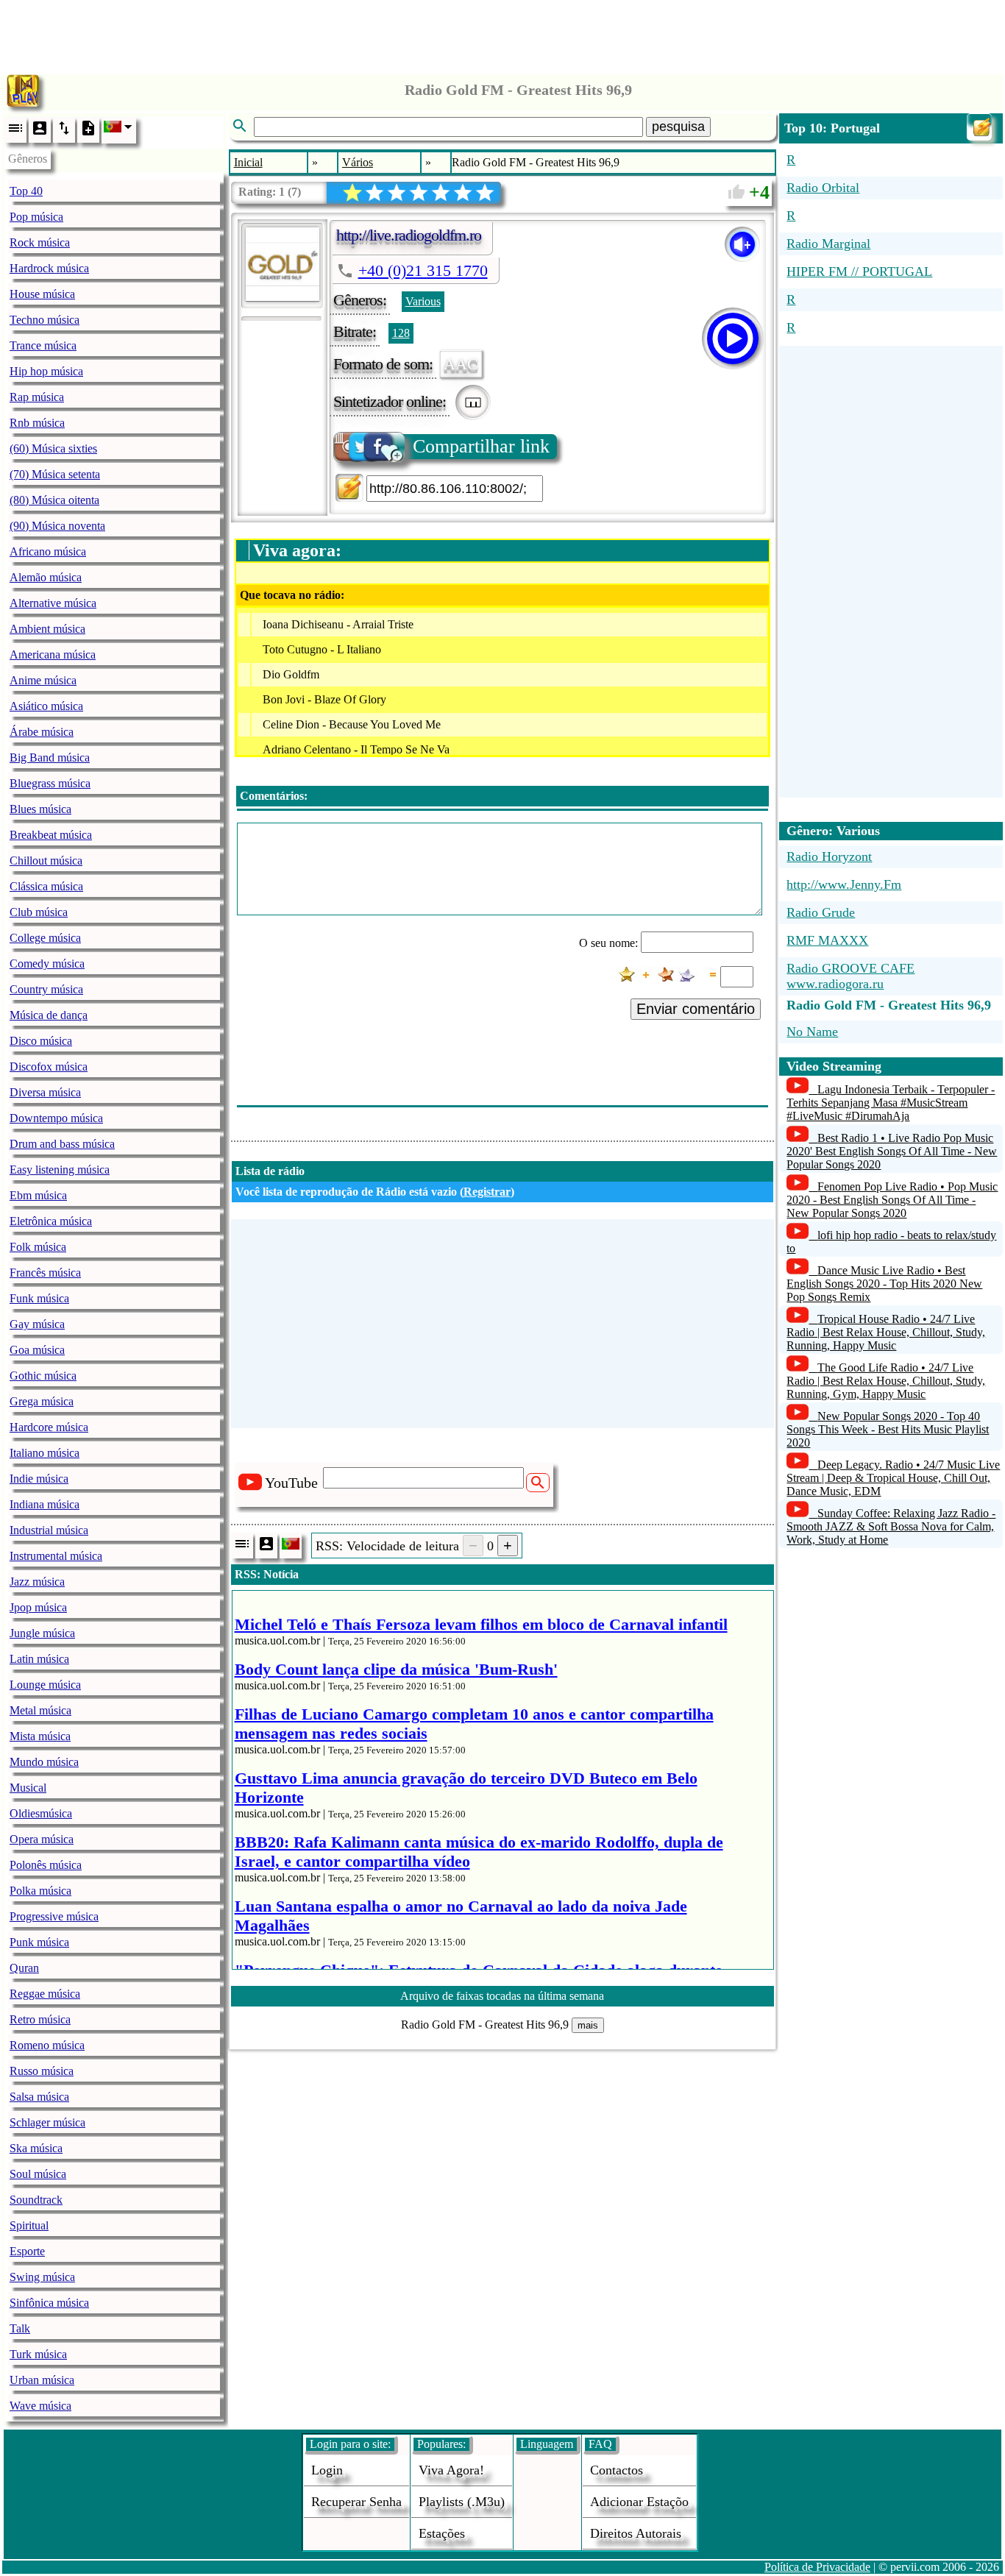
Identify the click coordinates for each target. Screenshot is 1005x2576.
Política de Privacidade (817, 2567)
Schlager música (47, 2122)
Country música (46, 989)
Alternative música (53, 603)
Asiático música (46, 706)
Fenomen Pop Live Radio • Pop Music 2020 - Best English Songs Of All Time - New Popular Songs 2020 (892, 1200)
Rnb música (37, 423)
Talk (20, 2328)
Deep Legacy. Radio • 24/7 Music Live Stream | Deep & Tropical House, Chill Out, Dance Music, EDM (893, 1478)
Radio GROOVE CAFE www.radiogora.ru (850, 976)
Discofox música (49, 1067)
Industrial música (49, 1530)
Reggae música (45, 1994)
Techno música (45, 320)
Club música (39, 912)
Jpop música (38, 1607)
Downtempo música (56, 1118)
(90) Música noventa (57, 526)
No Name (812, 1032)
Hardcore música (49, 1427)
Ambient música (47, 629)
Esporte (27, 2251)
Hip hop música (46, 371)
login (327, 2470)
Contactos (617, 2470)
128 (401, 333)
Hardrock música (49, 268)
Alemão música (46, 577)
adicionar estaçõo (639, 2502)
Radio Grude (821, 912)
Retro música (40, 2019)
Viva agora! (451, 2470)
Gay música (37, 1324)
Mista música (40, 1736)
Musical (28, 1788)
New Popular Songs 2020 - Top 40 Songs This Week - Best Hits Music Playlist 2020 (888, 1429)
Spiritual (29, 2225)
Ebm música (38, 1195)
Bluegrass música (50, 783)
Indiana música (45, 1504)
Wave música (40, 2406)
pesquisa (678, 127)
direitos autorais (636, 2533)
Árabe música (42, 732)
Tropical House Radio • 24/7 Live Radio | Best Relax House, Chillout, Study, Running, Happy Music (886, 1332)
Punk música (39, 1942)
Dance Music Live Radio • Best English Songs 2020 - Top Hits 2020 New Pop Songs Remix (884, 1284)
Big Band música (50, 757)
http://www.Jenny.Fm (844, 884)
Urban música (42, 2380)
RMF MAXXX (827, 940)
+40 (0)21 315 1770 (423, 270)
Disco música (41, 1041)
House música (42, 294)
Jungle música (42, 1633)
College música (45, 938)
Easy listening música (60, 1170)
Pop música (36, 217)
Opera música (42, 1839)
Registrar (487, 1192)
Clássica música (46, 886)
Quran (24, 1968)
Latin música (39, 1659)
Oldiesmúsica (41, 1813)
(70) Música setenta (55, 474)
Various (423, 301)
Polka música (40, 1891)
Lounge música (45, 1685)
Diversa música (45, 1092)
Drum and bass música (62, 1144)
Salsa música (39, 2097)
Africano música (48, 551)
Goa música (37, 1350)
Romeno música (47, 2045)
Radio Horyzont (829, 856)
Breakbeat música (51, 835)
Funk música (39, 1298)
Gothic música (43, 1376)
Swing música (42, 2277)
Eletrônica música (51, 1221)
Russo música (42, 2071)
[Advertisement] (502, 33)
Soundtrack (36, 2200)
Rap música (37, 397)
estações (442, 2533)
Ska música (36, 2148)
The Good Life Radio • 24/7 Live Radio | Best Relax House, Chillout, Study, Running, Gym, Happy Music (886, 1381)
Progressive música (54, 1916)
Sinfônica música (49, 2303)
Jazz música (37, 1582)
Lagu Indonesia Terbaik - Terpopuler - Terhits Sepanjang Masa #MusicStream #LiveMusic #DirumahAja (891, 1103)
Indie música (39, 1479)
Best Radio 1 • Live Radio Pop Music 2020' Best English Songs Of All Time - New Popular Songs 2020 (892, 1151)
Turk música (38, 2354)
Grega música (42, 1401)
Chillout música (46, 861)
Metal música (40, 1710)
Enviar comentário (696, 1009)
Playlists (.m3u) (462, 2502)
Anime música (43, 680)
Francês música (45, 1273)
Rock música (40, 242)
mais (588, 2025)
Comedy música (47, 964)
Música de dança (49, 1015)
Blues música (40, 809)
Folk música (38, 1247)
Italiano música (45, 1453)
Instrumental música (56, 1556)
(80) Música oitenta (54, 500)
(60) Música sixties (53, 448)
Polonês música (46, 1865)
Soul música (38, 2174)
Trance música (43, 345)
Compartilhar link (481, 446)
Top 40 (26, 191)
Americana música (53, 654)
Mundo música (44, 1762)
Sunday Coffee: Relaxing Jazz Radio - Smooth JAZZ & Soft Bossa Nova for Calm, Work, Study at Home (891, 1526)
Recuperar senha (356, 2502)
